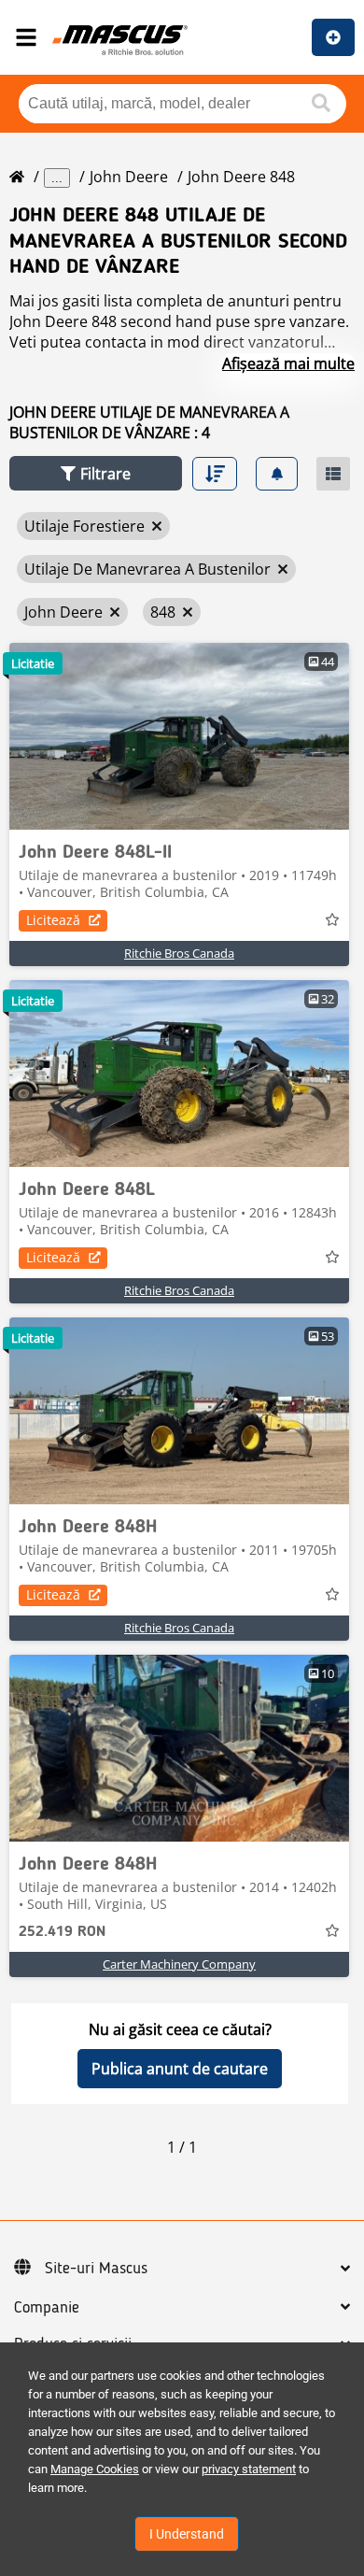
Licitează (53, 920)
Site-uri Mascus (96, 2269)
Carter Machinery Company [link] (179, 1964)
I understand (187, 2534)
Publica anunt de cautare (180, 2069)
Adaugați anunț (333, 37)
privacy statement (249, 2469)
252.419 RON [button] (62, 1932)
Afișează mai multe (288, 363)
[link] (179, 736)
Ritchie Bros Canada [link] (179, 953)
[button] (96, 473)
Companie (47, 2308)
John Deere (129, 177)
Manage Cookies (95, 2469)
